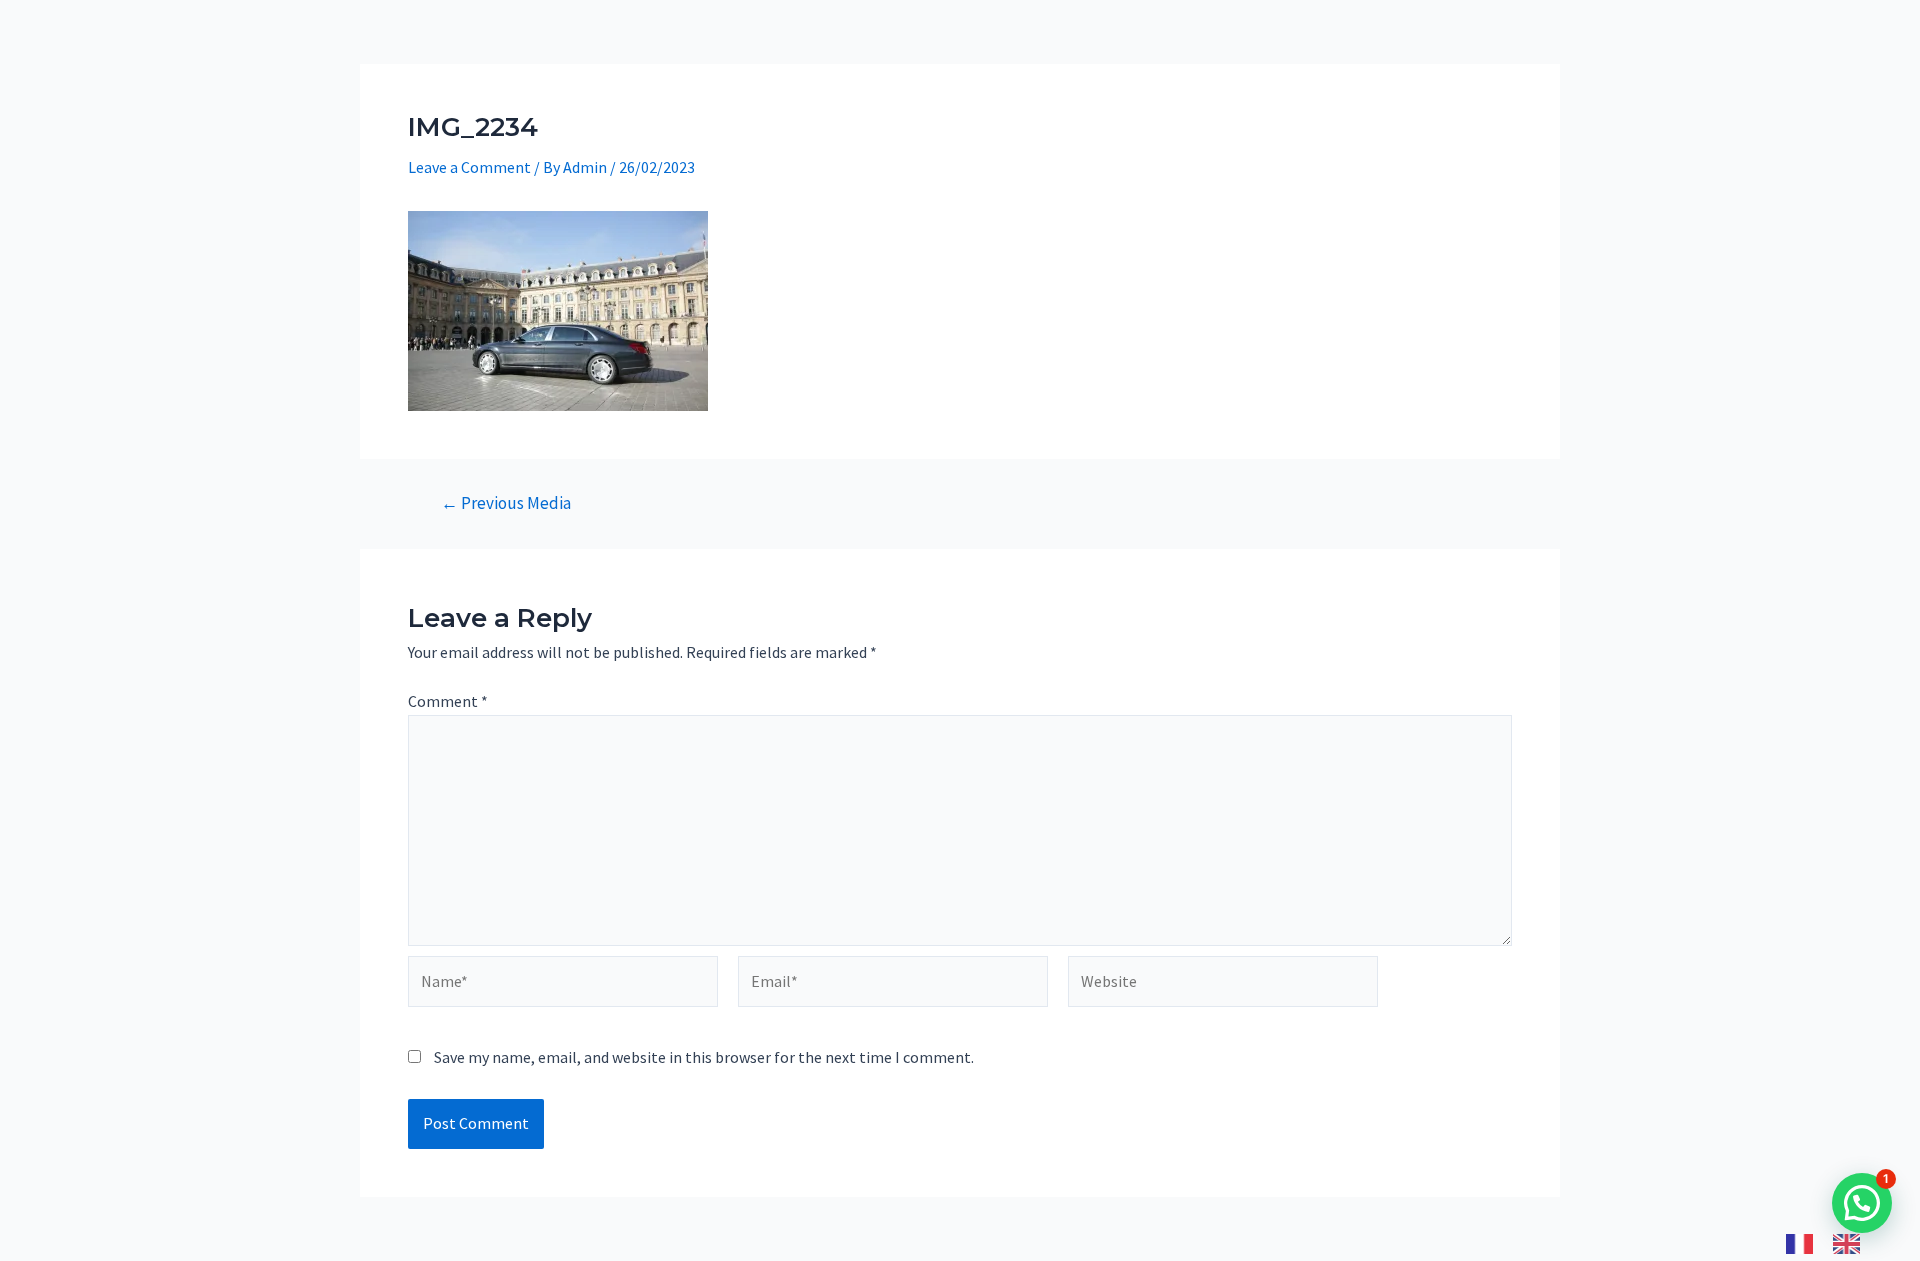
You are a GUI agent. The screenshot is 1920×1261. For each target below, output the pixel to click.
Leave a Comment (469, 167)
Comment (448, 701)
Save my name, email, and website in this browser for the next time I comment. (704, 1057)
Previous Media (506, 503)
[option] (1851, 1244)
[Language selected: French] (1833, 1242)
